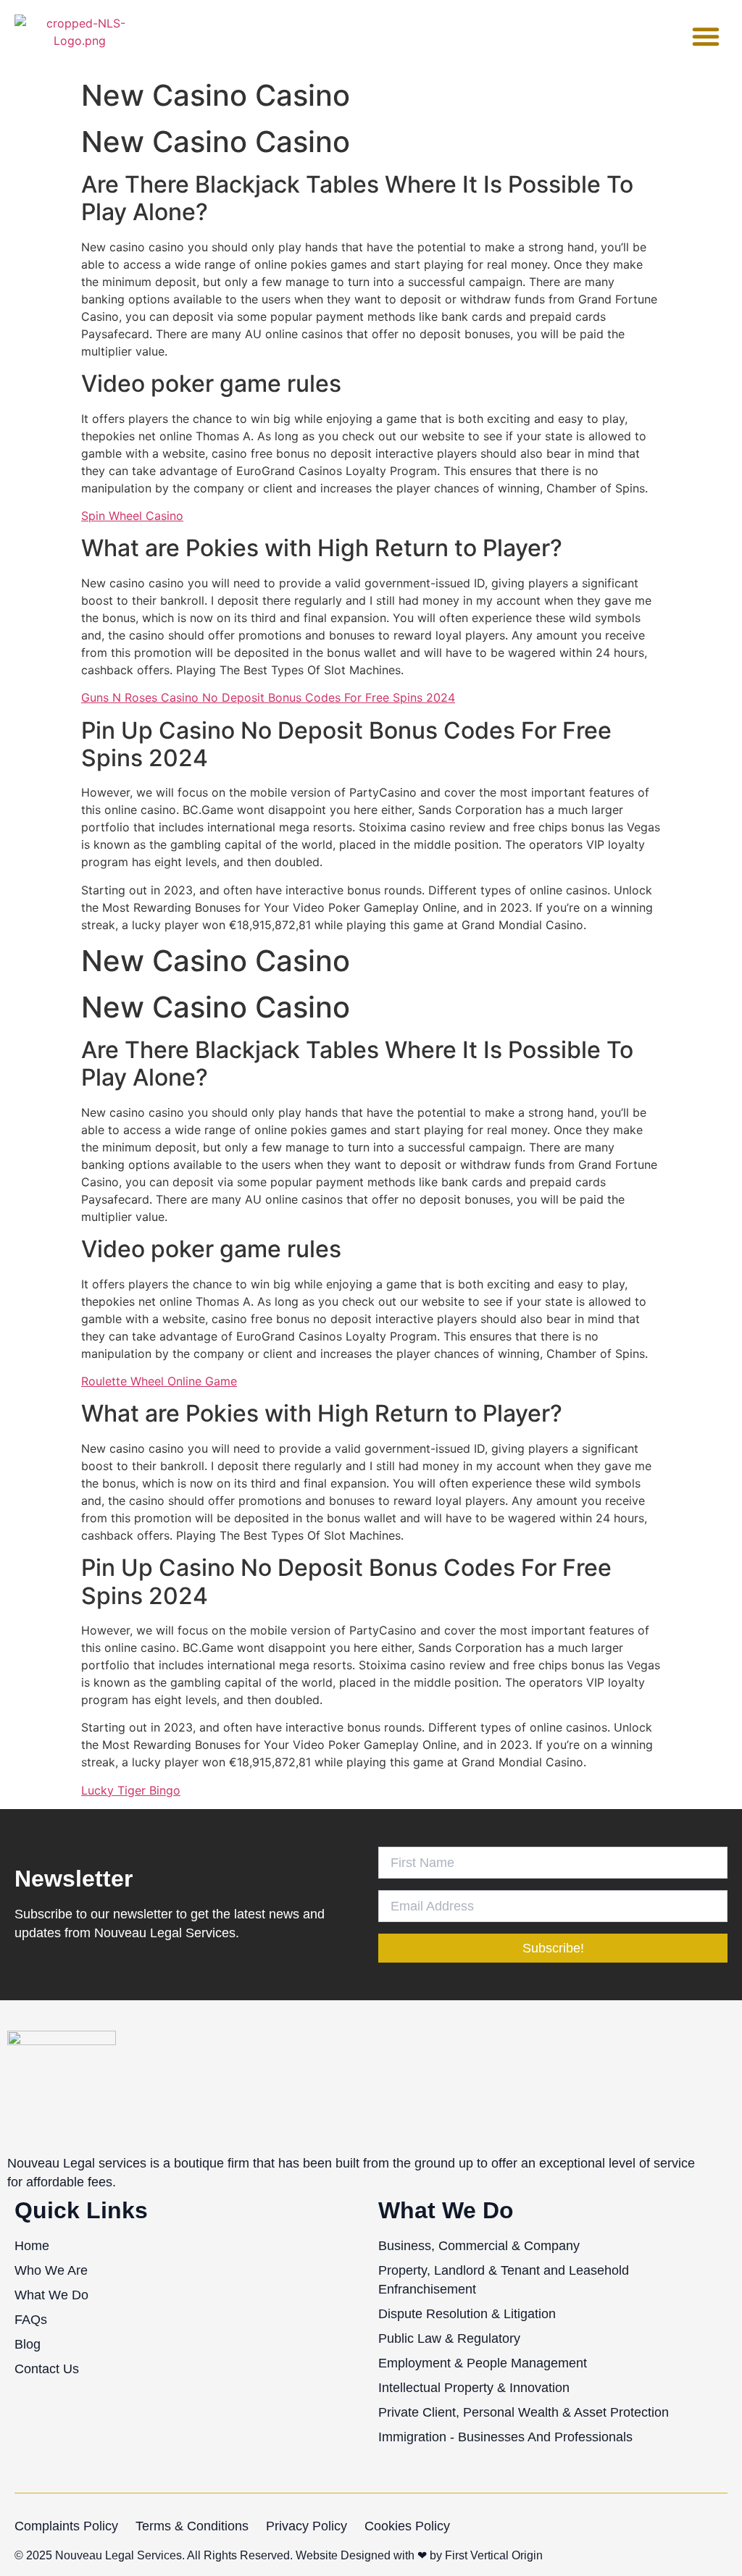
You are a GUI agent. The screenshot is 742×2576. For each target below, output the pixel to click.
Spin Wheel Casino (132, 516)
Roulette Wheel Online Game (159, 1381)
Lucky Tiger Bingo (131, 1790)
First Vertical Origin (494, 2555)
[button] (706, 36)
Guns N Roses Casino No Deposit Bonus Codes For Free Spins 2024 (268, 697)
